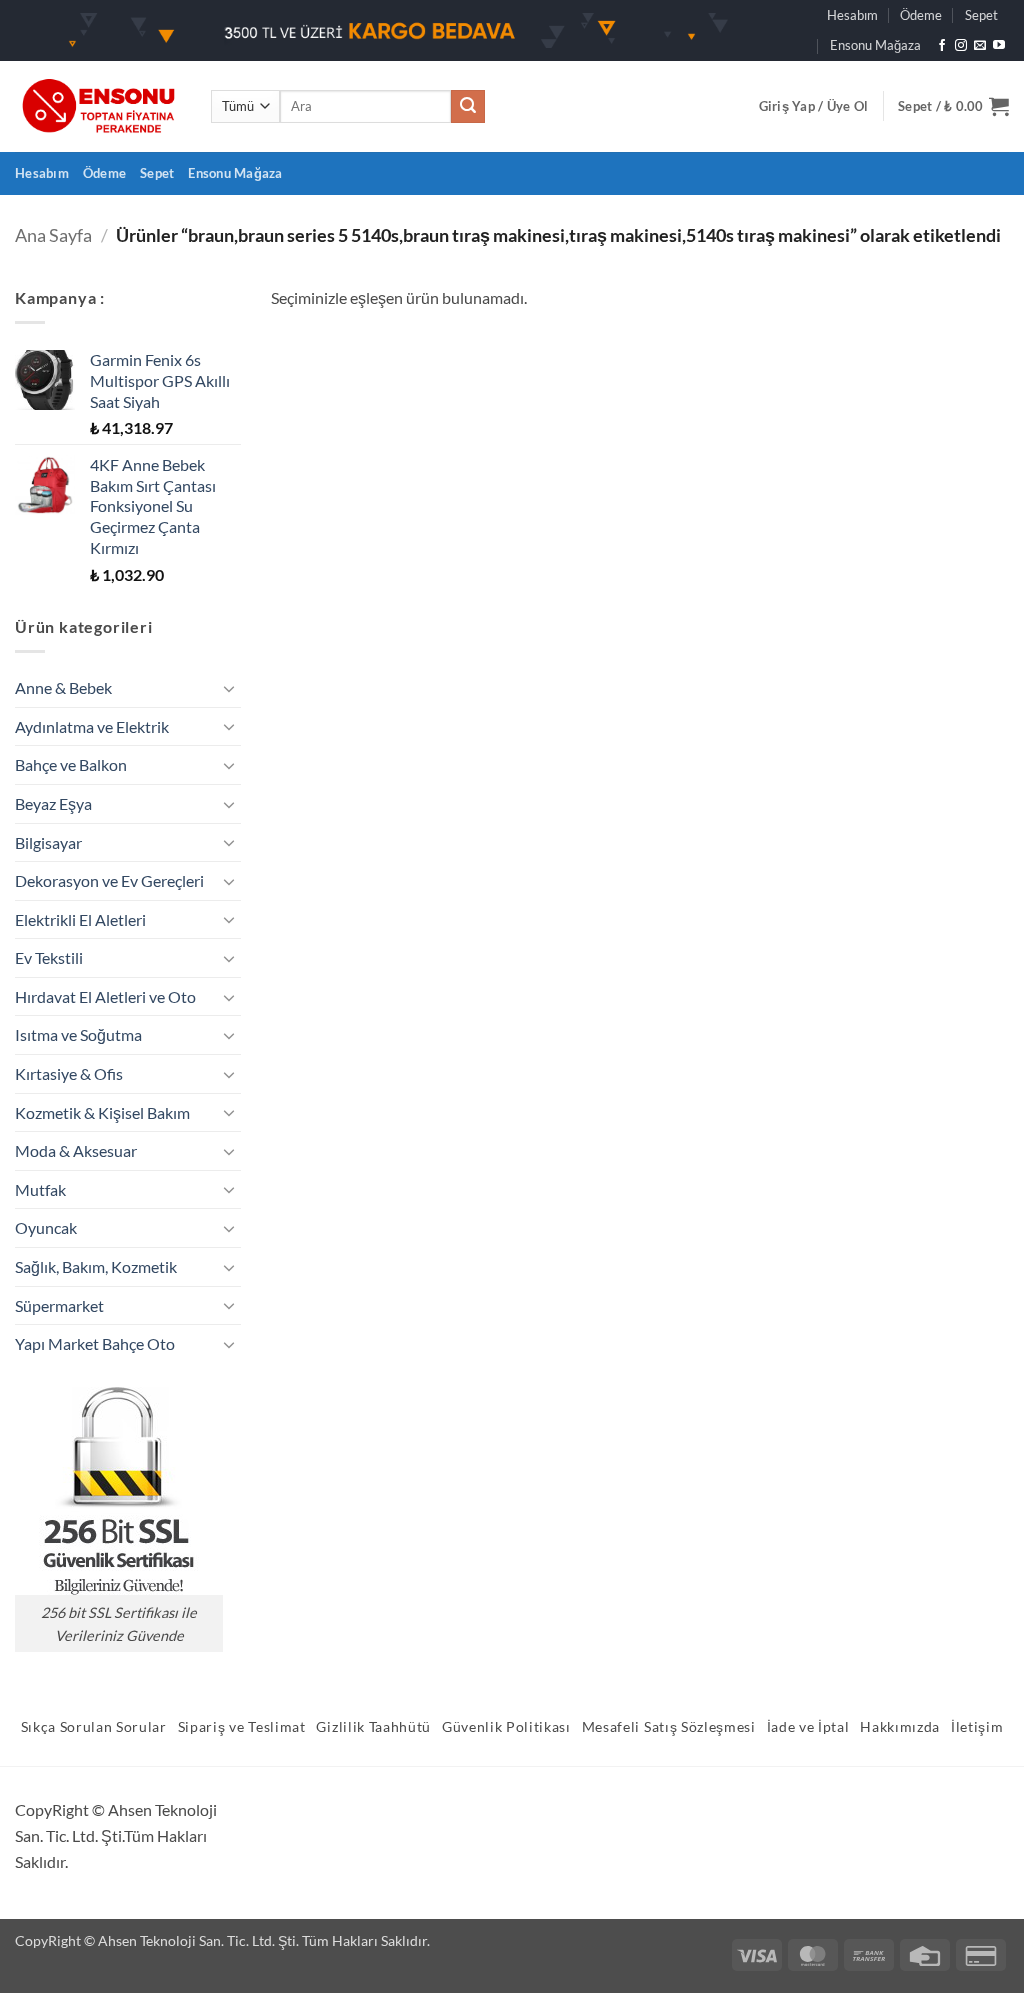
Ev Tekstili (49, 957)
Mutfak (40, 1189)
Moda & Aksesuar (76, 1150)
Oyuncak (46, 1227)
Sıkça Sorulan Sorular (94, 1727)
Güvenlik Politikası (506, 1727)
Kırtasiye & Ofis (69, 1073)
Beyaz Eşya (53, 803)
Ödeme (921, 15)
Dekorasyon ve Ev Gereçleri (109, 880)
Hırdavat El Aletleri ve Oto (105, 996)
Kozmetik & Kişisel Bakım (102, 1112)
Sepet (981, 15)
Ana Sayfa (53, 235)
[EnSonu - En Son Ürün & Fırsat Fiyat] (98, 106)
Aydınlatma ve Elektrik (92, 726)
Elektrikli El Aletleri (80, 919)
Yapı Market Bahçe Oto (95, 1343)
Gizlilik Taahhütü (373, 1727)
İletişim (977, 1727)
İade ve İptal (808, 1727)
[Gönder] (468, 107)
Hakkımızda (900, 1727)
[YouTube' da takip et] (999, 46)
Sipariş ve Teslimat (242, 1727)
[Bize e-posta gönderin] (980, 46)
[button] (814, 106)
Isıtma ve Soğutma (78, 1034)
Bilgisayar (48, 842)
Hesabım (852, 15)
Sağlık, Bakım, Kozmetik (96, 1266)
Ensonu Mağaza (875, 45)
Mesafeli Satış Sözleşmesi (669, 1727)
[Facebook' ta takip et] (942, 46)
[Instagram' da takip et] (961, 46)
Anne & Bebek (63, 687)
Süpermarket (59, 1305)
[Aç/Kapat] (229, 688)
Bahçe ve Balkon (71, 764)
